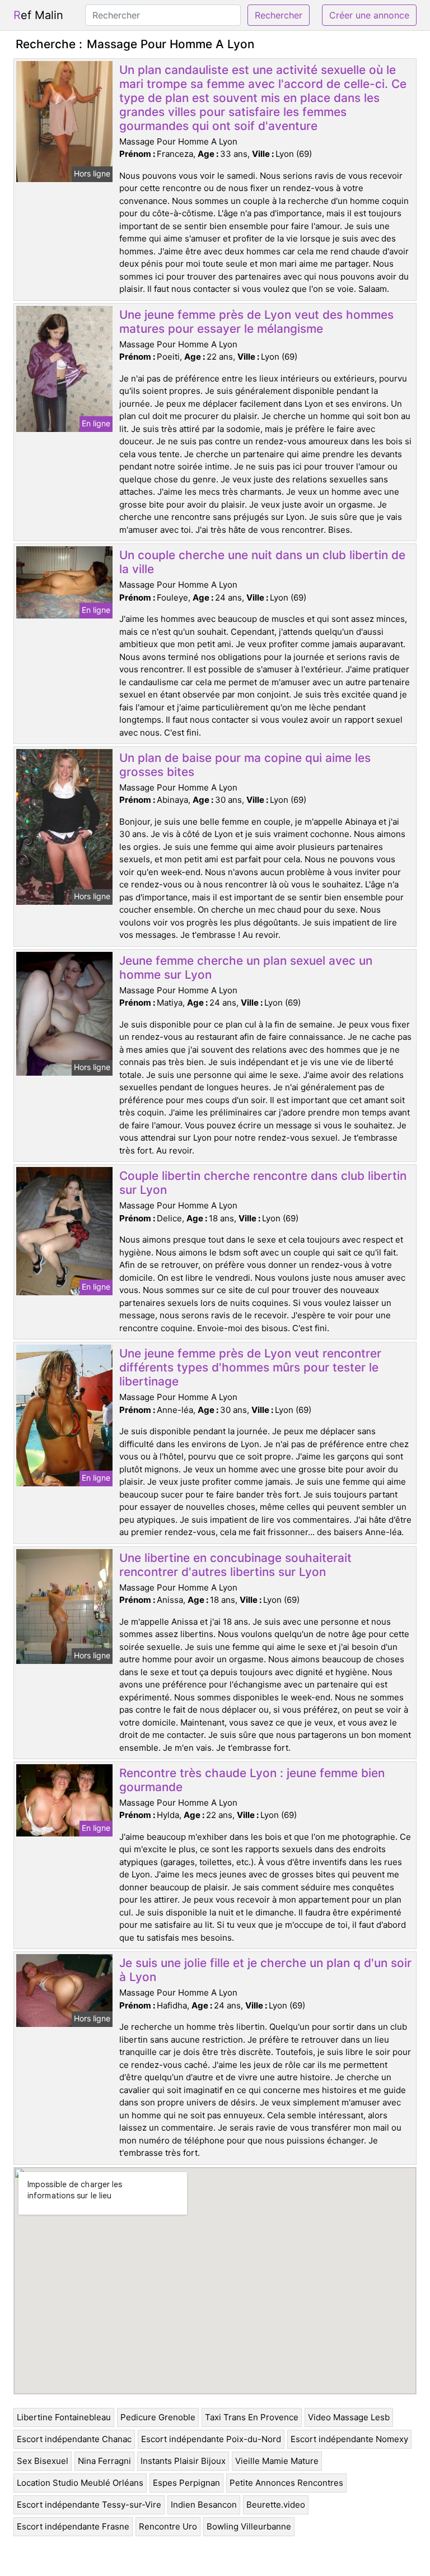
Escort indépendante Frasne (73, 2526)
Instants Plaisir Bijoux (183, 2461)
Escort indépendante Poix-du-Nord (211, 2439)
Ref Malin (38, 15)
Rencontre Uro (168, 2526)
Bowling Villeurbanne (249, 2526)
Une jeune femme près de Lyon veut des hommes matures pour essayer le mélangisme (256, 322)
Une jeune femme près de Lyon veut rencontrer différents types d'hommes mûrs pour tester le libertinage (250, 1367)
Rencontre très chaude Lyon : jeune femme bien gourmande (252, 1780)
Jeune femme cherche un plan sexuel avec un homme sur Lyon (246, 968)
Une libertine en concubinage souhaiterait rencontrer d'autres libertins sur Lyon (235, 1565)
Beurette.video (276, 2505)
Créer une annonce (369, 15)
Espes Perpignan (186, 2483)
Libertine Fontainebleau (64, 2417)
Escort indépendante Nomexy (349, 2439)
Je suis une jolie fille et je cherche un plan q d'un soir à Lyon (265, 1970)
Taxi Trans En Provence (252, 2417)
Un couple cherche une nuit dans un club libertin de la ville (262, 562)
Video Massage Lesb (349, 2417)
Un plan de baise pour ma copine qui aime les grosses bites (245, 765)
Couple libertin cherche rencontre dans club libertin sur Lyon (263, 1183)
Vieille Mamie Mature (277, 2461)
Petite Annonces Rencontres (286, 2483)
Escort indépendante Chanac (74, 2439)
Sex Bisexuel (43, 2461)
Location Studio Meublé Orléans (80, 2483)
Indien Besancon (204, 2505)
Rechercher (279, 15)
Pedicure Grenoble (158, 2417)
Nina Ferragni (104, 2461)
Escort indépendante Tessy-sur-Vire (89, 2505)
